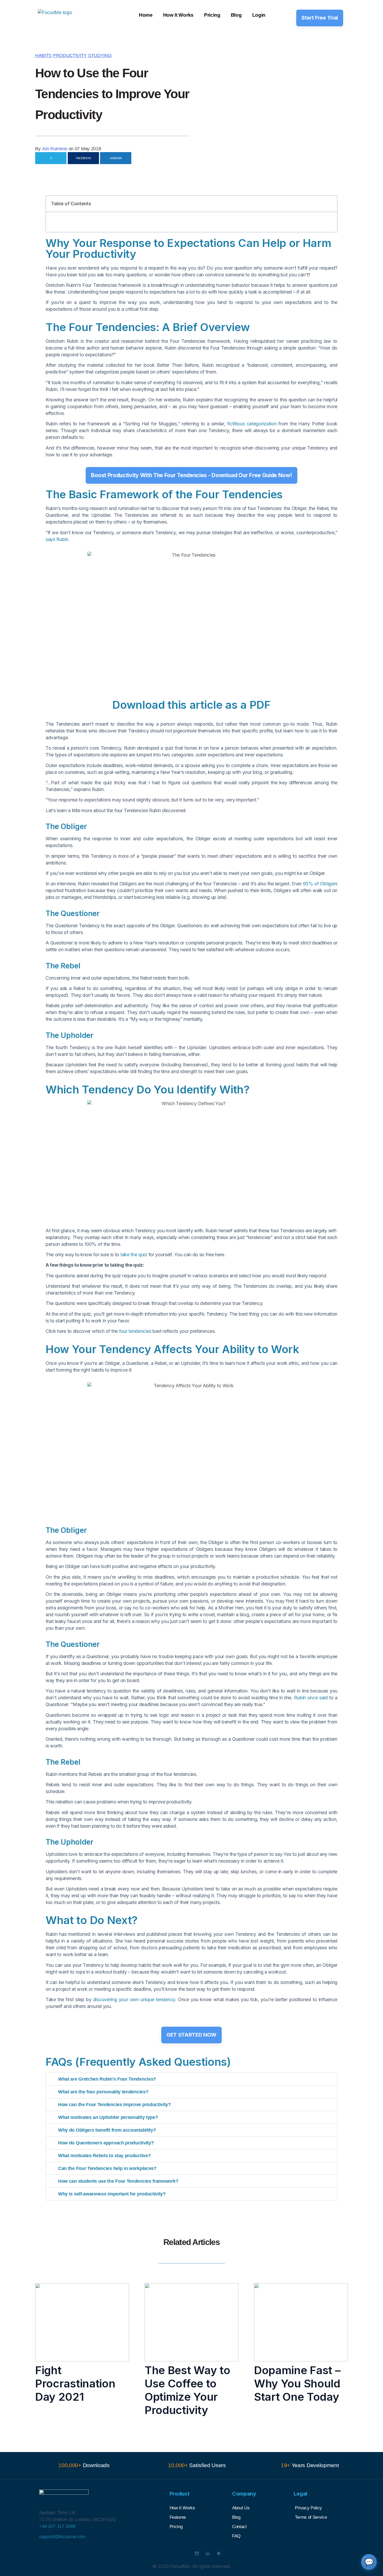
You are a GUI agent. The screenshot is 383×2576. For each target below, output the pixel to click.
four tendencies (135, 1331)
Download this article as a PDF (191, 705)
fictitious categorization (252, 424)
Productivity (70, 55)
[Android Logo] (219, 2553)
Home (146, 15)
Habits (43, 55)
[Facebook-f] (164, 2553)
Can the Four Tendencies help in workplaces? (107, 2168)
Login (259, 15)
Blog (236, 15)
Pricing (212, 15)
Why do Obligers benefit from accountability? (107, 2130)
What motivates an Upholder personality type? (108, 2117)
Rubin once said (311, 1698)
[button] (330, 204)
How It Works (178, 15)
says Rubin (57, 539)
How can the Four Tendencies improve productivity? (115, 2105)
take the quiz (134, 1255)
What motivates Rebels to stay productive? (104, 2156)
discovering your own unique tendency (134, 1999)
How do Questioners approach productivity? (106, 2143)
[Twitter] (175, 2553)
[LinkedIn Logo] (208, 2553)
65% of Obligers (320, 884)
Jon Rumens (54, 149)
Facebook (83, 158)
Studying (100, 55)
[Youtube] (186, 2553)
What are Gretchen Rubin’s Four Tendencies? (107, 2079)
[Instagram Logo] (197, 2553)
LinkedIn (116, 158)
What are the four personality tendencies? (103, 2092)
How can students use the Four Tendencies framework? (118, 2181)
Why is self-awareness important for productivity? (112, 2194)
